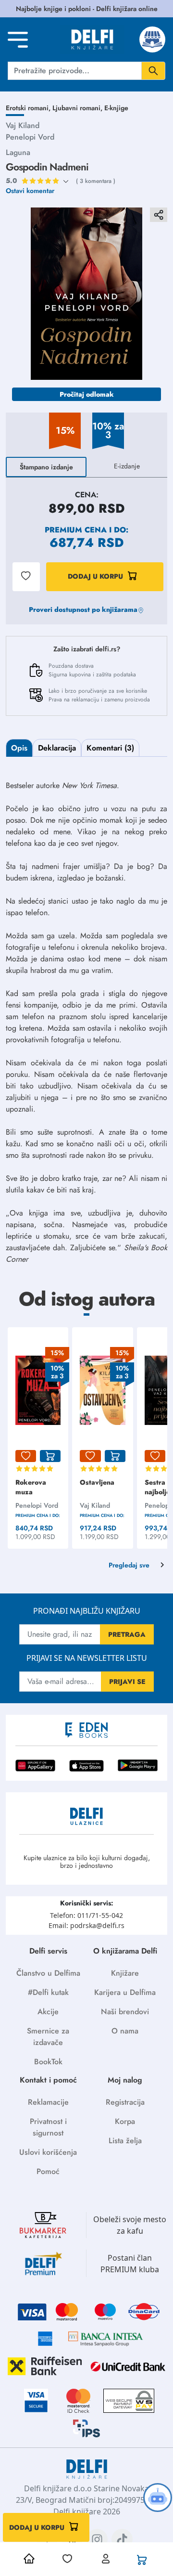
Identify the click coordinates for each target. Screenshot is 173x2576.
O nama (125, 2031)
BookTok (48, 2062)
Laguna (18, 152)
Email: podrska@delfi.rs (86, 1925)
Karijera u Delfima (125, 1992)
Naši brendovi (125, 2012)
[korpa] (50, 1456)
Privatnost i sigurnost (48, 2127)
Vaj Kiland (23, 125)
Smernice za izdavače (48, 2037)
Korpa (125, 2121)
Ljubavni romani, (78, 108)
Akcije (48, 2012)
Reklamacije (48, 2102)
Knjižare (125, 1973)
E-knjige (116, 108)
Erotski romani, (29, 108)
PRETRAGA (127, 1634)
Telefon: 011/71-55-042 (86, 1915)
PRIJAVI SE (127, 1682)
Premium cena (76, 530)
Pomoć (48, 2171)
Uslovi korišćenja (48, 2152)
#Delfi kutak (48, 1992)
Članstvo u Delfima (48, 1973)
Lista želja (125, 2141)
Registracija (125, 2102)
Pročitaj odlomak (87, 394)
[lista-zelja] (26, 1456)
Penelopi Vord (30, 137)
